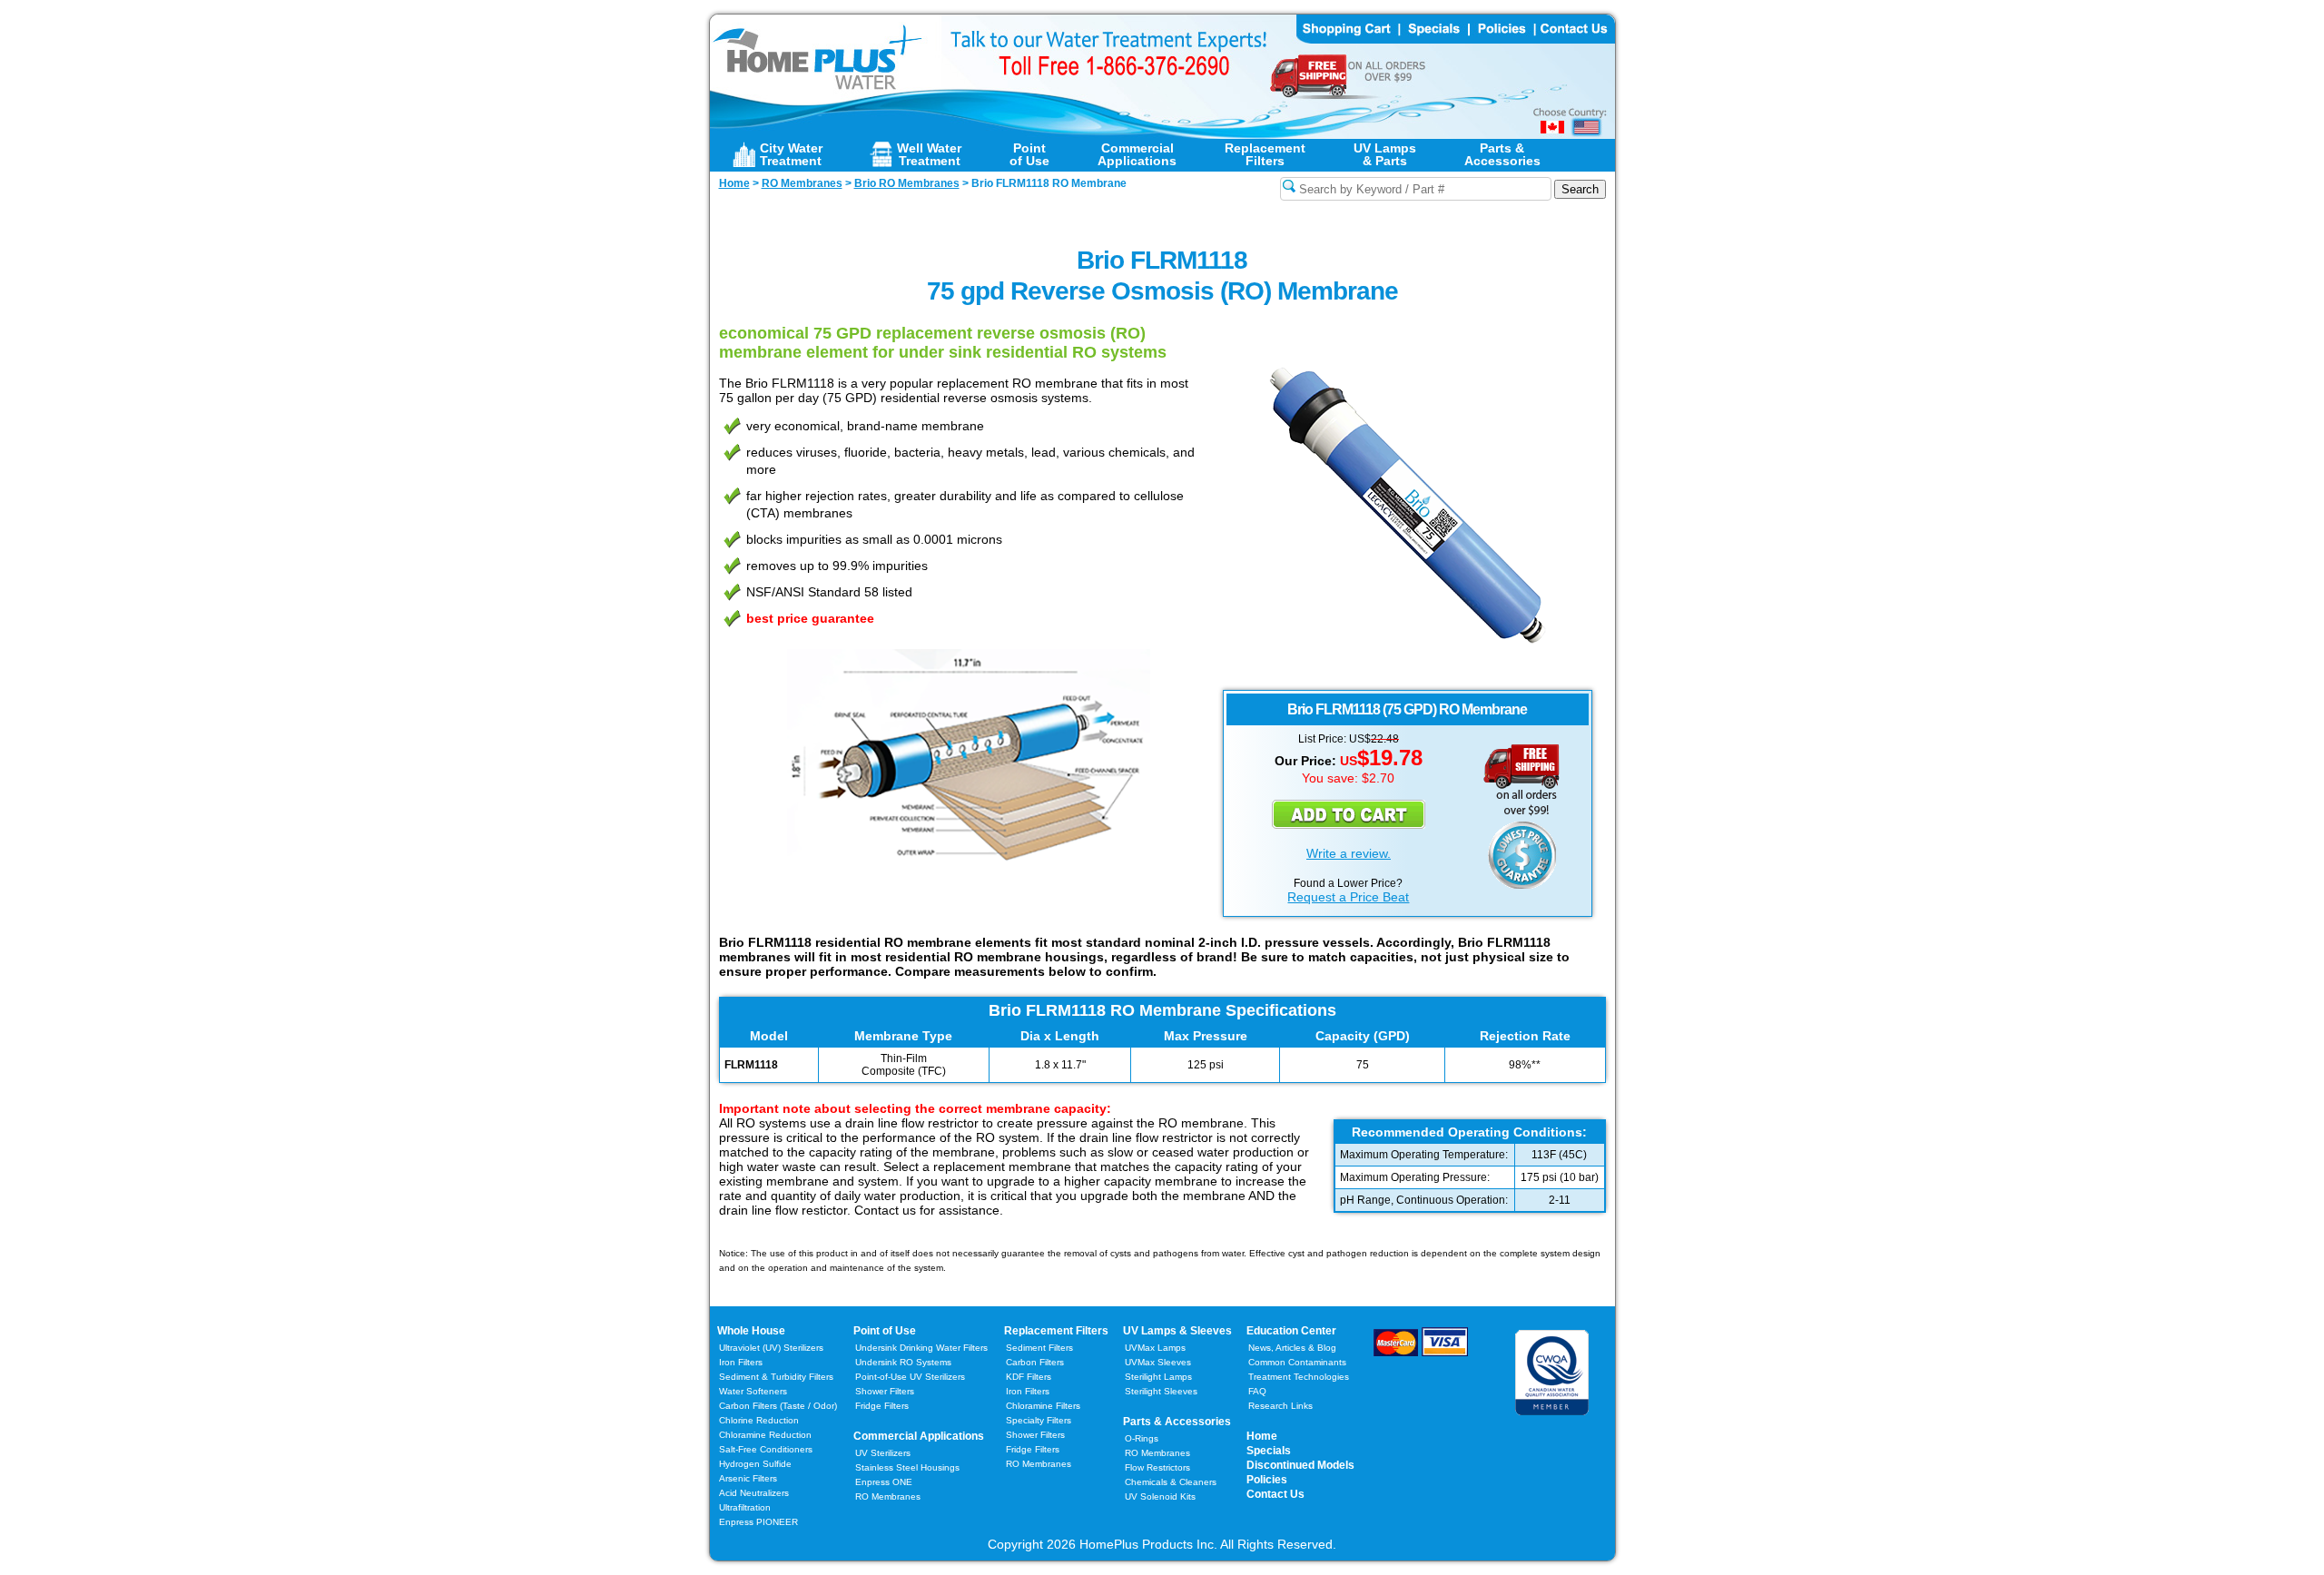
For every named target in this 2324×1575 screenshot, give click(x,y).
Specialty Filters (1039, 1420)
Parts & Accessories (1177, 1422)
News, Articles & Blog (1292, 1348)
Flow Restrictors (1157, 1467)
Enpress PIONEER (758, 1522)
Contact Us (1275, 1494)
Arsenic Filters (748, 1478)
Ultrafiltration (745, 1507)
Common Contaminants (1297, 1362)
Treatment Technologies (1299, 1377)
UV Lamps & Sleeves (1177, 1331)
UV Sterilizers (883, 1453)
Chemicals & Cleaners (1171, 1482)
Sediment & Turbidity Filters (776, 1377)
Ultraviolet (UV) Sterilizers (771, 1348)
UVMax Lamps (1155, 1348)
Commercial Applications (919, 1436)
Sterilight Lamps (1158, 1377)
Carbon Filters (778, 1406)
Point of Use (885, 1331)
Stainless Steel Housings (907, 1467)
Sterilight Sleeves (1161, 1391)
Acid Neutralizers (754, 1493)
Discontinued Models (1300, 1465)
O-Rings (1142, 1438)
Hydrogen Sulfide (755, 1464)
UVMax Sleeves (1158, 1362)
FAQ (1257, 1391)
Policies (1267, 1480)
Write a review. (1349, 853)
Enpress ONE (884, 1482)
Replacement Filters (1056, 1331)
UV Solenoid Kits (1160, 1496)
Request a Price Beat (1348, 897)
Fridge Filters (882, 1406)
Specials (1269, 1451)
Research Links (1280, 1406)
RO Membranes (888, 1496)
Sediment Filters (1039, 1348)
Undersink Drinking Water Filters (921, 1348)
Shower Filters (885, 1391)
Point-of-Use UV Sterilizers (910, 1377)
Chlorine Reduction (759, 1420)
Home (1262, 1436)
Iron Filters (741, 1362)
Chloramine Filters (1043, 1406)
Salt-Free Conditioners (766, 1449)
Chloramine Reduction (765, 1435)
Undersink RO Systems (903, 1362)
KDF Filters (1029, 1377)
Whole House (751, 1331)
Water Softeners (753, 1391)
